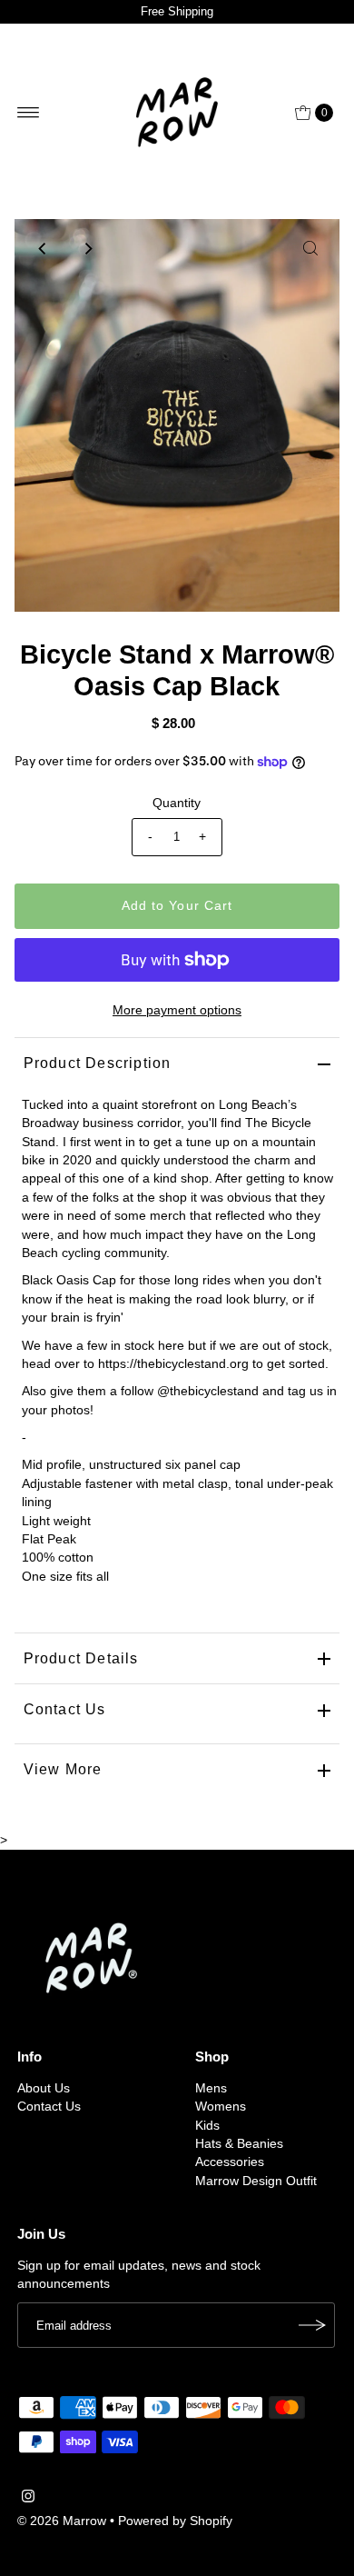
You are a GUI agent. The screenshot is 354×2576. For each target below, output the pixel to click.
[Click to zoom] (310, 248)
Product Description (98, 1063)
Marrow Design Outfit (256, 2181)
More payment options (177, 1010)
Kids (207, 2126)
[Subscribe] (312, 2325)
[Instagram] (28, 2499)
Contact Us (65, 1709)
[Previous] (44, 248)
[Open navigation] (29, 113)
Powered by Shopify (175, 2521)
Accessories (230, 2162)
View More (63, 1769)
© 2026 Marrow (62, 2521)
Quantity (177, 803)
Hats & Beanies (239, 2144)
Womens (221, 2107)
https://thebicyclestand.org (173, 1364)
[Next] (88, 248)
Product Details (81, 1658)
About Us (44, 2088)
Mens (211, 2088)
